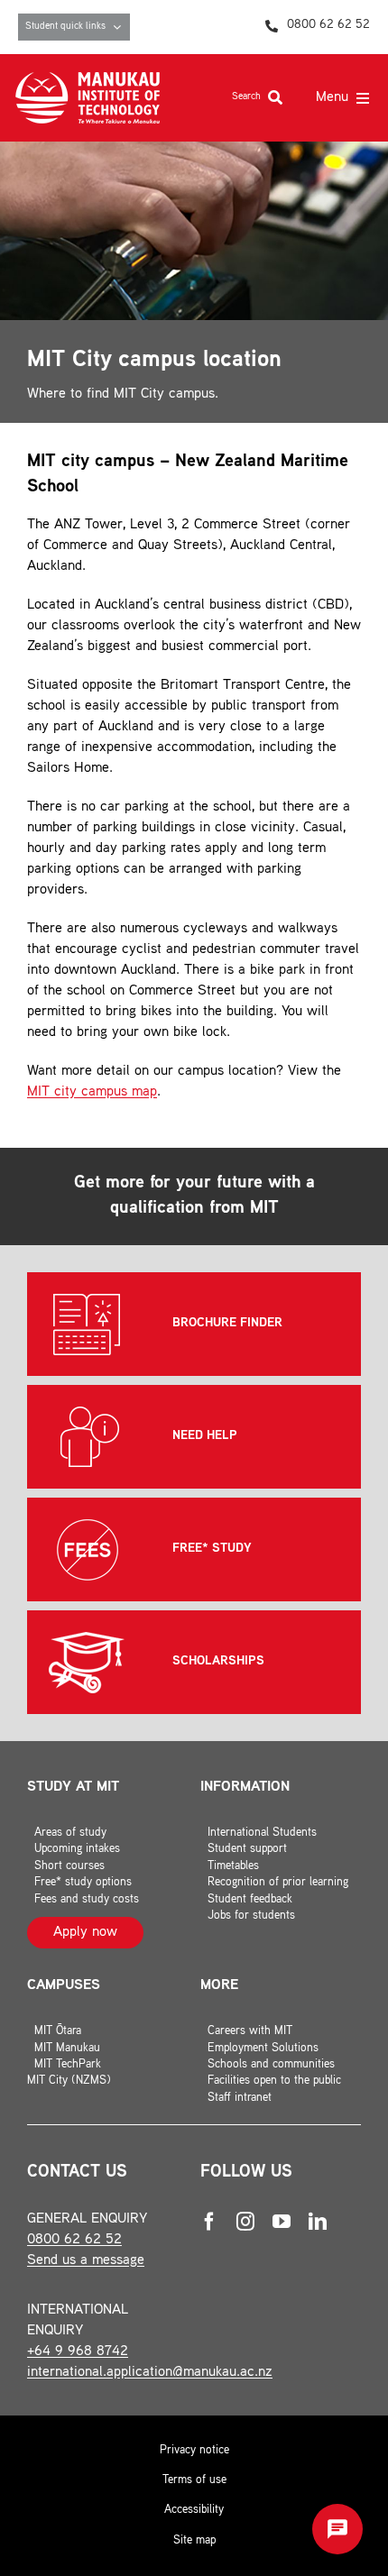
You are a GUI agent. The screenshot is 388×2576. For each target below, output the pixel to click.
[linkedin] (318, 2222)
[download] (88, 79)
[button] (337, 2529)
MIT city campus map (92, 1092)
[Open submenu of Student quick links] (121, 27)
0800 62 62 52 (74, 2240)
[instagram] (245, 2222)
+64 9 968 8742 (78, 2352)
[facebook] (209, 2222)
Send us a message (86, 2261)
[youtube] (282, 2222)
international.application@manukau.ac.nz (150, 2373)
